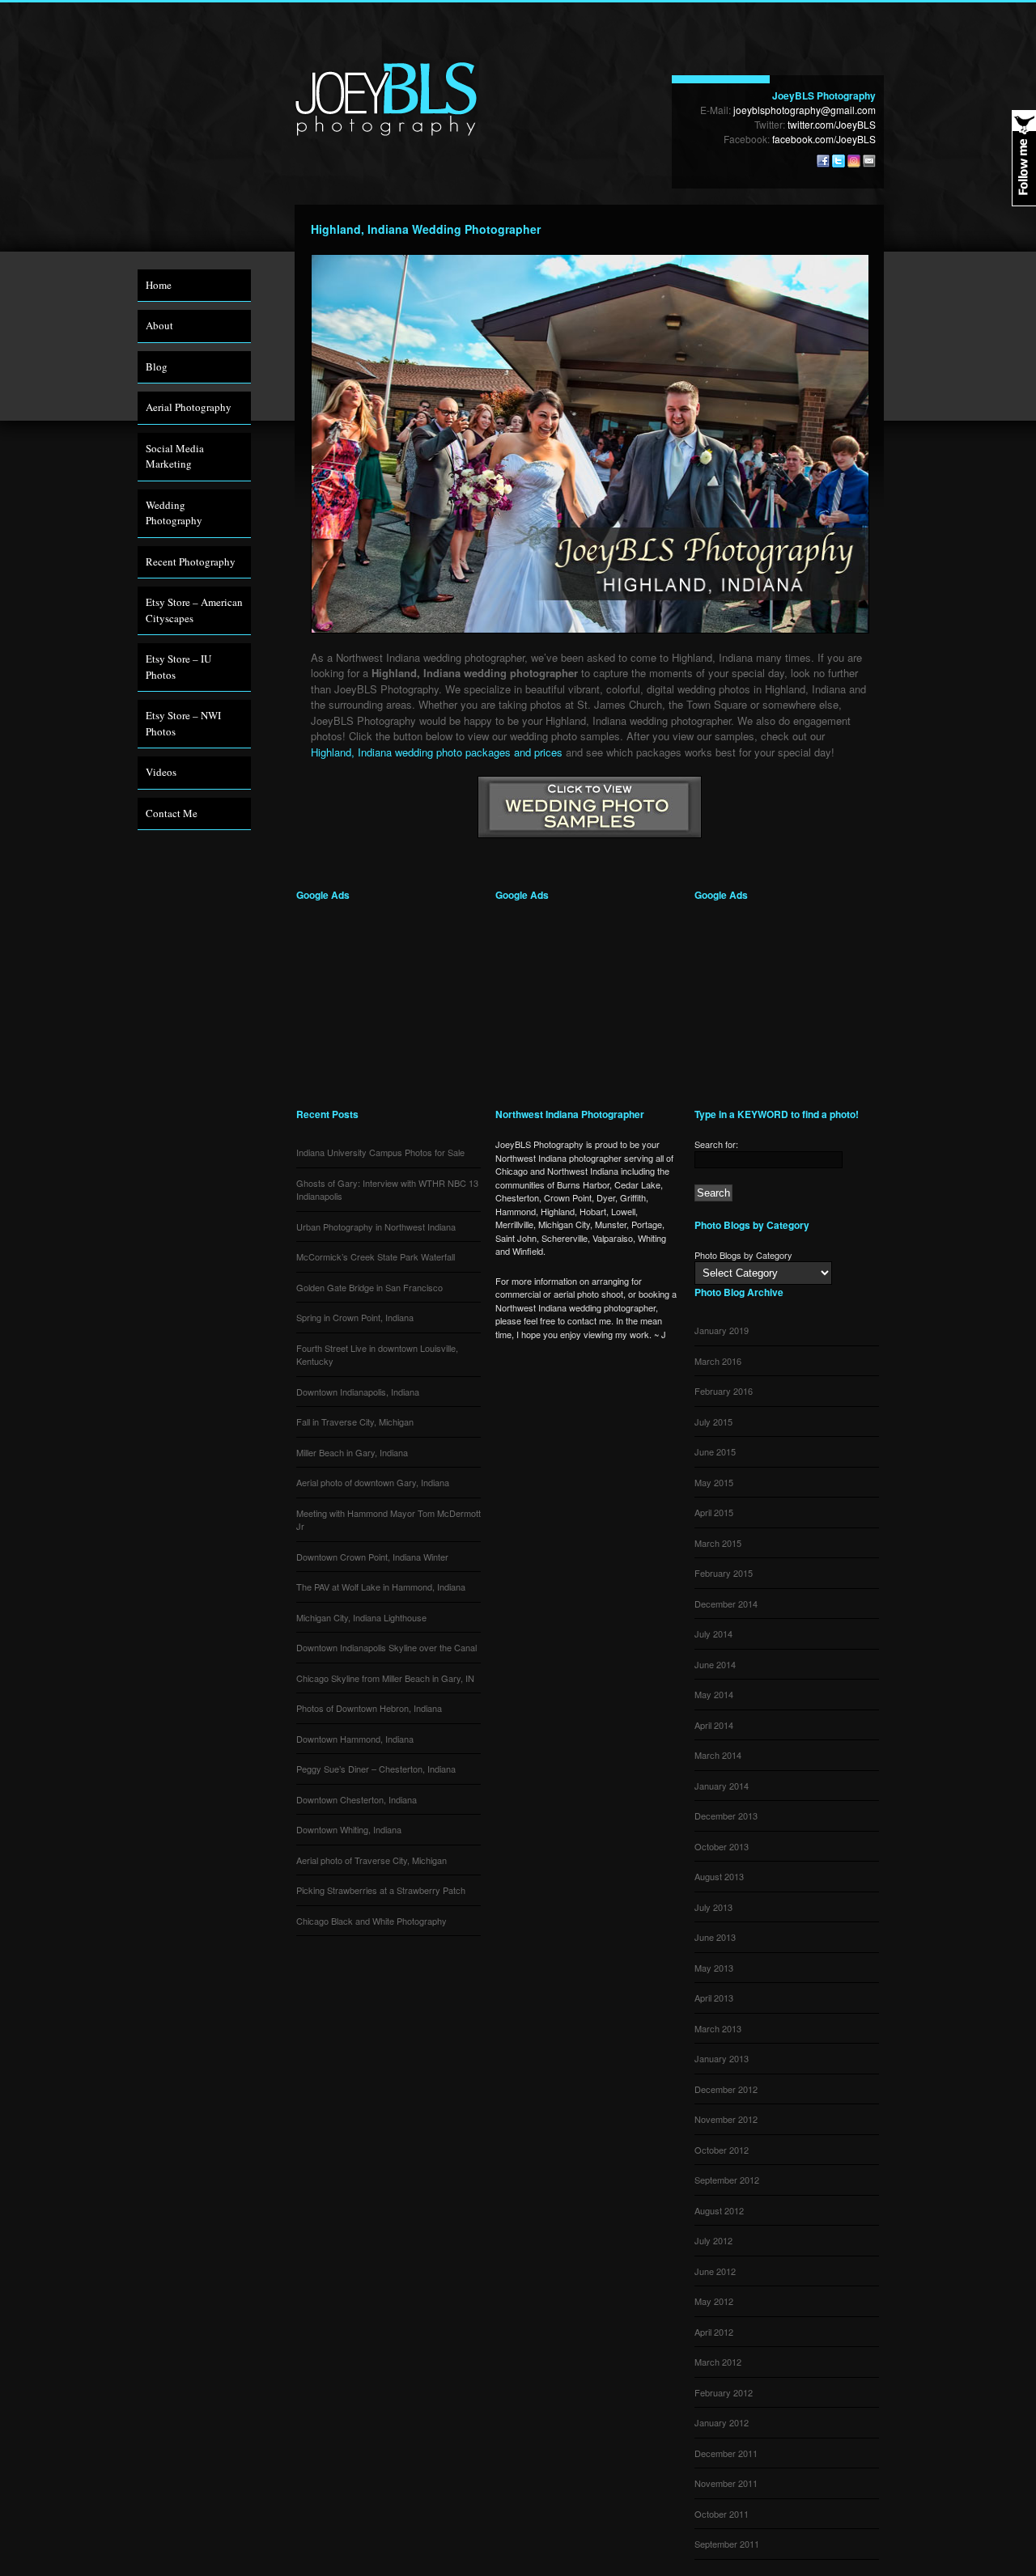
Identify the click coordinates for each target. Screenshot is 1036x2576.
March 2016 (718, 1361)
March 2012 (718, 2362)
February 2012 (724, 2392)
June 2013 (715, 1937)
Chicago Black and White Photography (372, 1921)
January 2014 (722, 1786)
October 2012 (722, 2150)
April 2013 (714, 1998)
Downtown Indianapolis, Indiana (358, 1392)
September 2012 (727, 2180)
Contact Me (172, 813)
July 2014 (713, 1633)
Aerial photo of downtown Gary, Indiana (373, 1482)
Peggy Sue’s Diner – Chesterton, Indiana (376, 1769)
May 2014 (714, 1694)
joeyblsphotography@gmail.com (805, 110)
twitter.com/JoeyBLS (832, 124)
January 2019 (722, 1330)
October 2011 (722, 2514)
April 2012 (714, 2332)
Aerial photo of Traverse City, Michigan (372, 1860)
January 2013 (722, 2058)
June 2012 (715, 2271)
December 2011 (726, 2453)
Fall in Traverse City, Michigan (355, 1421)
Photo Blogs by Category (743, 1255)
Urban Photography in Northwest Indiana (376, 1227)
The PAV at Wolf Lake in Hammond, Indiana (381, 1587)
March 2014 (718, 1755)
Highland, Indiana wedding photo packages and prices (437, 752)
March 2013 (718, 2028)
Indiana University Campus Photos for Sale (380, 1152)
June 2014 (715, 1664)
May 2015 (714, 1482)
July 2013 (713, 1907)
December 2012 (726, 2089)
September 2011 (727, 2544)
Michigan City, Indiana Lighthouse (361, 1617)
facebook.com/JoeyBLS (824, 139)
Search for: (716, 1144)
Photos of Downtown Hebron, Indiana (369, 1708)
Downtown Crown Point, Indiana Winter (372, 1557)
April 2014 (714, 1725)
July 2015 (713, 1421)
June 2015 (715, 1451)
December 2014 (726, 1604)
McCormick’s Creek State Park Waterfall (376, 1256)
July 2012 (713, 2240)
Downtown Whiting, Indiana (349, 1829)
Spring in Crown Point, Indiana (355, 1317)
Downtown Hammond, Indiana (355, 1739)
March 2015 (718, 1543)
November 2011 (726, 2483)
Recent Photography (191, 561)
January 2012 (722, 2422)
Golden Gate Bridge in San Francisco (369, 1287)
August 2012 (719, 2210)
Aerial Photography (189, 407)
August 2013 (719, 1876)
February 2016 (724, 1391)
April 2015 (714, 1512)
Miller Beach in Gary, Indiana (352, 1452)
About (159, 325)
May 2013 (714, 1968)
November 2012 (726, 2119)
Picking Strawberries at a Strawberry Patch (381, 1890)
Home (159, 285)
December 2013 (726, 1815)
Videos (161, 772)
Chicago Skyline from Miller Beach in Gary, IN (385, 1678)
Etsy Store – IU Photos (178, 667)
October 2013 (722, 1846)
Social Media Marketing (175, 456)
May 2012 (714, 2301)
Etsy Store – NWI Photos (183, 723)
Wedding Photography (174, 513)
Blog (157, 366)
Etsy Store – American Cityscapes (194, 610)
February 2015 (724, 1573)
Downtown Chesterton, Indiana (357, 1799)
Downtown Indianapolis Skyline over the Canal (386, 1647)
